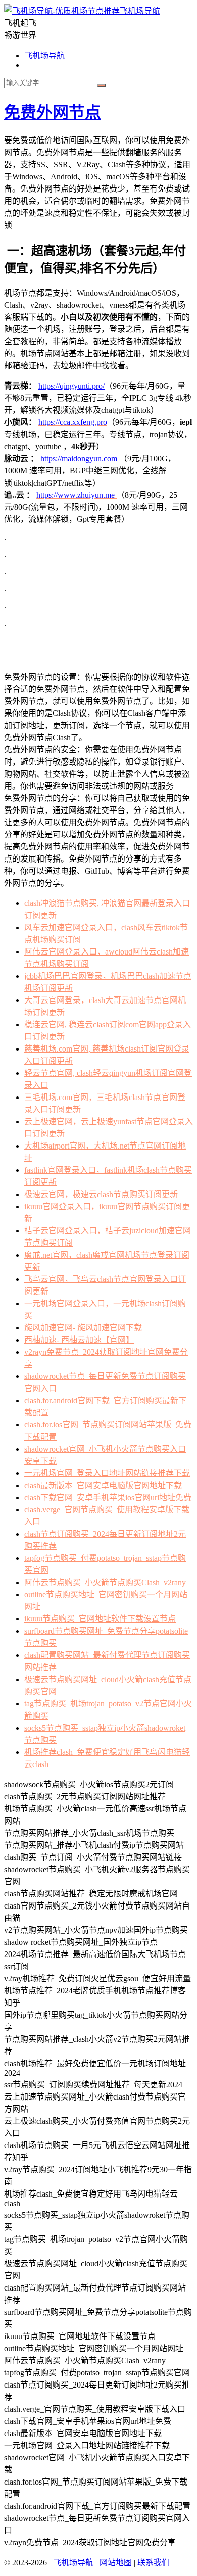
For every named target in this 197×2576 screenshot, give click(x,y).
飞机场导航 (140, 11)
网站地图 (116, 2563)
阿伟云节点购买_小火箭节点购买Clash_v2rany (105, 1582)
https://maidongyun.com (79, 459)
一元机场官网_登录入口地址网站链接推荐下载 (107, 1473)
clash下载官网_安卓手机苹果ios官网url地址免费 (108, 1497)
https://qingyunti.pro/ (71, 386)
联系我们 (154, 2563)
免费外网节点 (53, 112)
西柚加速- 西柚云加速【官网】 (79, 1340)
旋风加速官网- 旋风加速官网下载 (83, 1328)
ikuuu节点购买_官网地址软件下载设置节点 (100, 1619)
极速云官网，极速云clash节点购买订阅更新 (101, 1194)
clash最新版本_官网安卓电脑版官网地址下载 (103, 1485)
